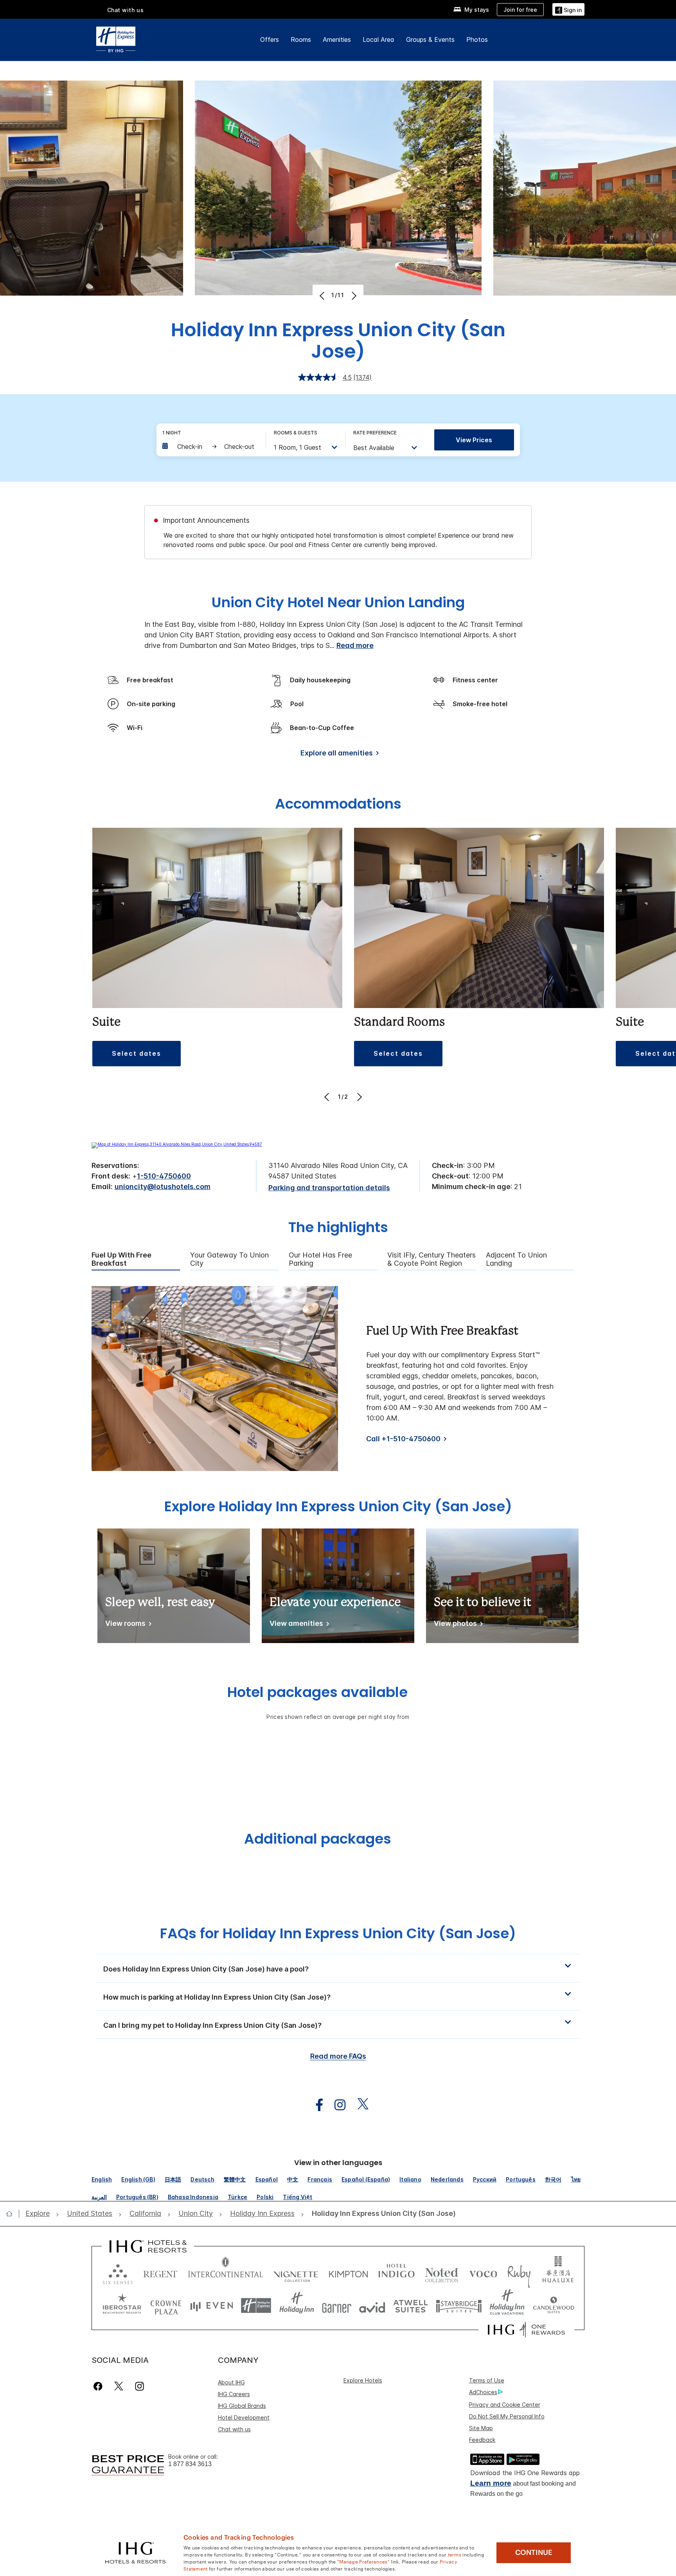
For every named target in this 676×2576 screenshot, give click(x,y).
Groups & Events (430, 39)
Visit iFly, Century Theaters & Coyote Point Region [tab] (431, 1259)
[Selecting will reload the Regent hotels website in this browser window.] (160, 2272)
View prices (474, 440)
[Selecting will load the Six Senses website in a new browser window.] (118, 2272)
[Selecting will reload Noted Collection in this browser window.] (442, 2272)
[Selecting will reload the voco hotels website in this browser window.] (483, 2272)
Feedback (482, 2440)
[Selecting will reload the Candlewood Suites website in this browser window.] (553, 2306)
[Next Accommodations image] (359, 1097)
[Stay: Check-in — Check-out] (210, 447)
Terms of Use (487, 2380)
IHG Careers (234, 2394)
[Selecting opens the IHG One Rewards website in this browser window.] (526, 2330)
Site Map (481, 2428)
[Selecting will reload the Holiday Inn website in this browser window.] (297, 2306)
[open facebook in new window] (315, 2105)
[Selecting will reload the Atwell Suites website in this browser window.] (411, 2306)
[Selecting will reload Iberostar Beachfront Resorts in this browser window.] (122, 2306)
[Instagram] (139, 2386)
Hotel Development (244, 2417)
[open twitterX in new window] (359, 2105)
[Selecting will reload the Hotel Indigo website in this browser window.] (396, 2272)
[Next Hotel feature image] (353, 296)
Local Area (378, 39)
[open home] (12, 2214)
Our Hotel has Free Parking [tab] (320, 1259)
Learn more (491, 2483)
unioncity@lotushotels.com (163, 1187)
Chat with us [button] (126, 10)
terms (455, 2554)
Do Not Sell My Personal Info (507, 2416)
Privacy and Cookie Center (505, 2405)
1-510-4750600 (164, 1176)
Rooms (301, 39)
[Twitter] (119, 2386)
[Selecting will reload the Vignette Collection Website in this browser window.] (296, 2272)
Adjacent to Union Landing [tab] (516, 1259)
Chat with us (234, 2429)
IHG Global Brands (242, 2406)
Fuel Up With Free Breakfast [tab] (121, 1259)
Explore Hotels (363, 2380)
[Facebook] (100, 2386)
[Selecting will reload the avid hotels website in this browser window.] (372, 2306)
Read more (355, 645)
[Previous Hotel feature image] (323, 296)
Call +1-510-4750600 (403, 1439)
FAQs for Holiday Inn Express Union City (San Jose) (338, 1933)
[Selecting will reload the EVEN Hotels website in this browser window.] (212, 2306)
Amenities (337, 39)
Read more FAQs (338, 2056)
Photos (477, 39)
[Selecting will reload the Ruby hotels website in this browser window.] (519, 2272)
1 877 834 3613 (190, 2464)
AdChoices (483, 2392)
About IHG (231, 2382)
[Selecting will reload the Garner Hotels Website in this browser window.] (337, 2306)
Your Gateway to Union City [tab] (229, 1259)
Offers (270, 39)
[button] (568, 9)
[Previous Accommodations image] (328, 1097)
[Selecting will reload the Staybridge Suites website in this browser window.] (459, 2306)
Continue (534, 2553)
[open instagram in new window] (336, 2105)
